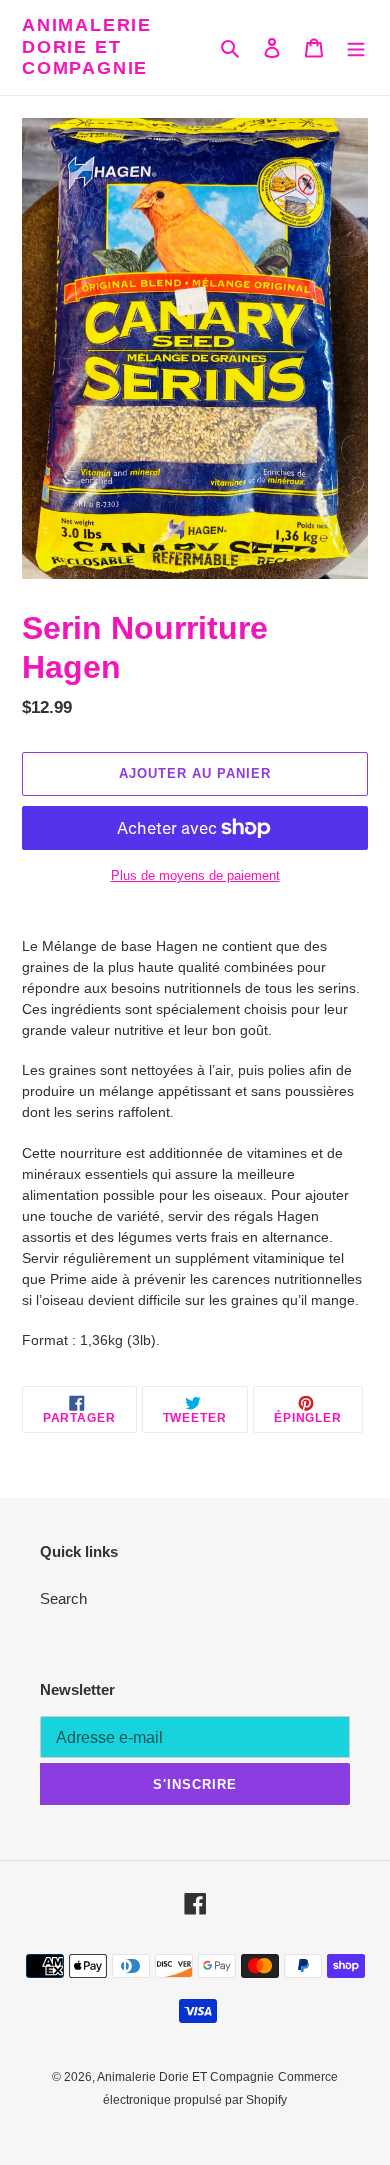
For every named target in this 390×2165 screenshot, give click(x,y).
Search (63, 1598)
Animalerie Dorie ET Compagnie (87, 46)
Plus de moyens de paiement (195, 875)
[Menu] (356, 47)
